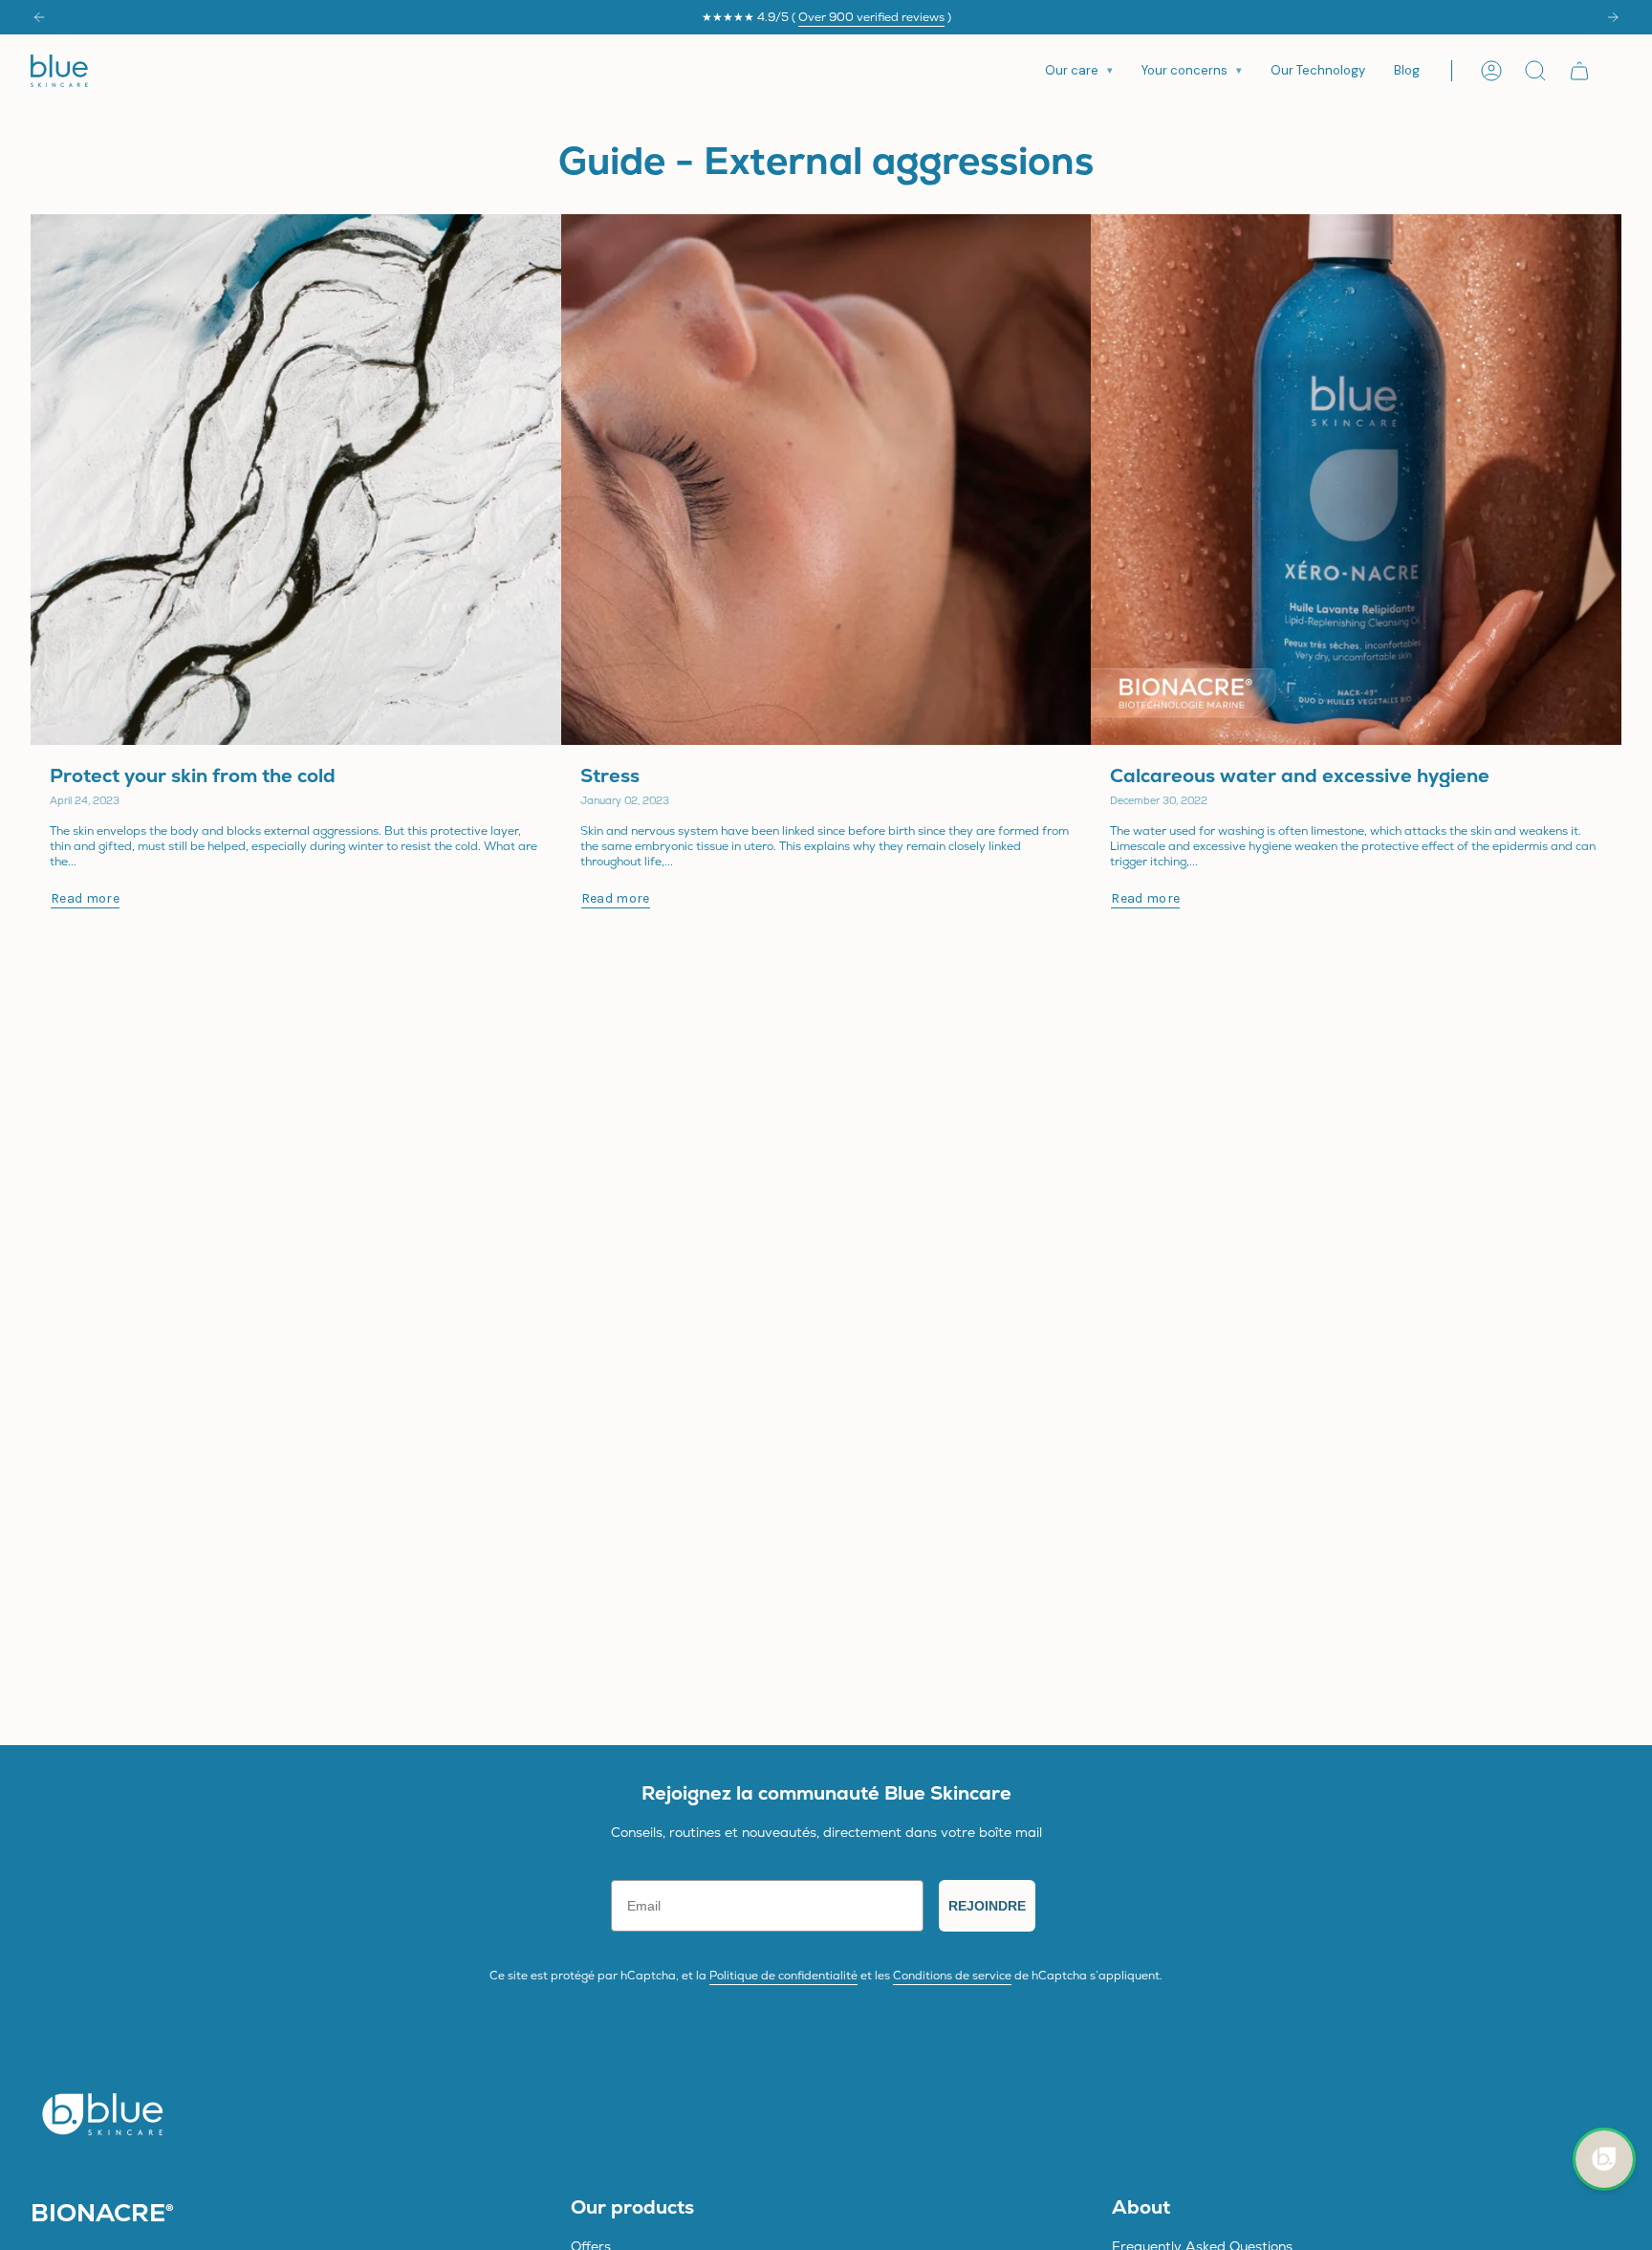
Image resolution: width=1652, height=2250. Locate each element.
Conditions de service (952, 1976)
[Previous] (39, 17)
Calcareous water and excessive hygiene (1300, 775)
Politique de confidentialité (783, 1976)
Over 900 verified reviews (871, 17)
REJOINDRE (987, 1906)
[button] (1079, 71)
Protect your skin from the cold (193, 775)
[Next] (1613, 17)
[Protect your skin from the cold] (296, 480)
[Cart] (1579, 71)
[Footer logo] (102, 2113)
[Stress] (826, 480)
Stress (610, 775)
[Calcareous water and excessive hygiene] (1356, 480)
